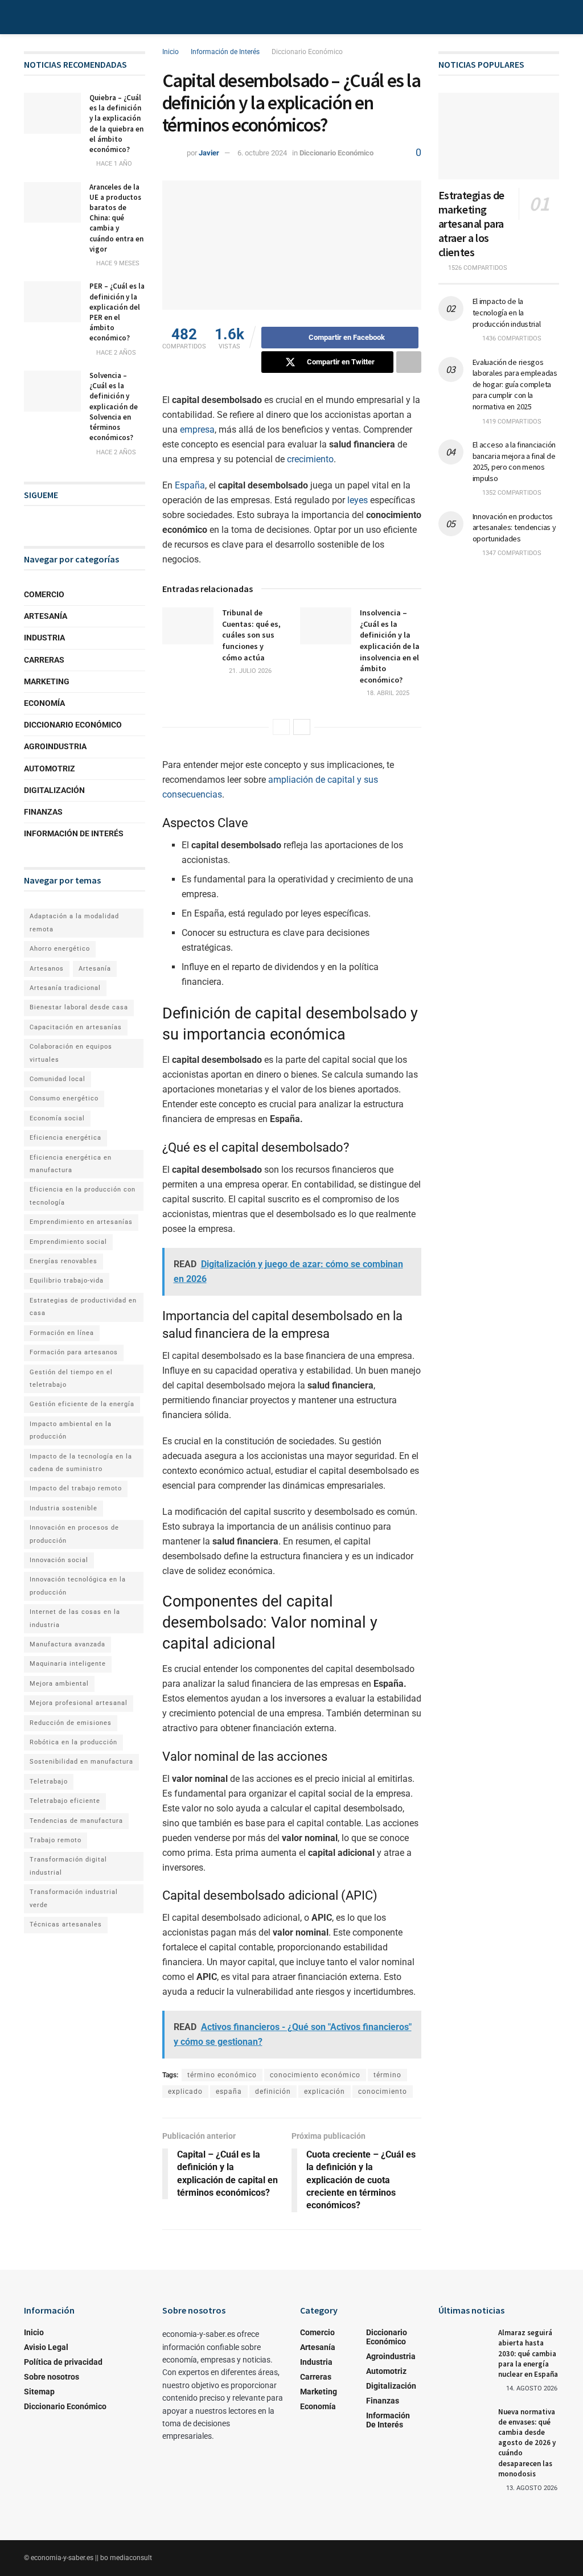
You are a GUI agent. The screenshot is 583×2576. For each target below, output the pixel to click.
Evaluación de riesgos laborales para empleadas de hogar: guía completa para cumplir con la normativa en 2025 (515, 384)
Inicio (171, 52)
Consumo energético (64, 1098)
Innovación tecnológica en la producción (78, 1586)
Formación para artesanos (74, 1352)
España (190, 485)
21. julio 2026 (249, 671)
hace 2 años (115, 353)
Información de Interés (225, 52)
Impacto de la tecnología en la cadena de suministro (81, 1463)
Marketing (47, 681)
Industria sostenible (63, 1508)
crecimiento (310, 459)
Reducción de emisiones (71, 1723)
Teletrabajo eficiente (65, 1801)
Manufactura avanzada (67, 1644)
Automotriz (50, 769)
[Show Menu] (29, 17)
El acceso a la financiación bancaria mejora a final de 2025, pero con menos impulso (514, 461)
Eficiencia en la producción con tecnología (83, 1196)
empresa (197, 430)
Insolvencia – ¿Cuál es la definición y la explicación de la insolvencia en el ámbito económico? (390, 646)
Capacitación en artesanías (76, 1027)
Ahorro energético (60, 949)
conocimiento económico (315, 2075)
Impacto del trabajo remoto (76, 1488)
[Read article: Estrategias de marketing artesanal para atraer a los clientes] (499, 136)
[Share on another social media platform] (409, 362)
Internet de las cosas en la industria (75, 1618)
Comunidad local (58, 1079)
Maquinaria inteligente (68, 1664)
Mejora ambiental (59, 1684)
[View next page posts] (302, 727)
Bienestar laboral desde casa (79, 1007)
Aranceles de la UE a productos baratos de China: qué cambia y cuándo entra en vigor (116, 218)
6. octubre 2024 (262, 153)
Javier (209, 153)
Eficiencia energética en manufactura (71, 1164)
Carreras (44, 660)
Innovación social (59, 1560)
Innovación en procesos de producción (74, 1534)
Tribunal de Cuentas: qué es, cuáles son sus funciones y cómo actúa (251, 635)
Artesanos (47, 969)
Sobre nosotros (52, 2377)
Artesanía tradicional (65, 988)
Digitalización (54, 790)
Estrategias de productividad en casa (83, 1307)
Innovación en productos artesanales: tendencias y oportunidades (514, 527)
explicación (325, 2092)
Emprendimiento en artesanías (81, 1222)
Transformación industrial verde (74, 1898)
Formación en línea (62, 1333)
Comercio (44, 594)
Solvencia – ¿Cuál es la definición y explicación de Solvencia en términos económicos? (114, 406)
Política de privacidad (63, 2362)
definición (273, 2092)
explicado (185, 2092)
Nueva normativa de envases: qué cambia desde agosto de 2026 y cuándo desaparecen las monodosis (527, 2443)
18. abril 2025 (387, 693)
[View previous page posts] (281, 727)
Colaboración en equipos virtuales (71, 1053)
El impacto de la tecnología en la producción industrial (507, 312)
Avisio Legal (46, 2347)
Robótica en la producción (73, 1742)
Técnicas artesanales (66, 1924)
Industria (44, 638)
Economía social (57, 1118)
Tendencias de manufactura (76, 1821)
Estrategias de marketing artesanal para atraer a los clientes (471, 223)
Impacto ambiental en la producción (71, 1430)
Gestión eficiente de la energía (82, 1404)
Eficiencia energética (65, 1138)
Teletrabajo (49, 1782)
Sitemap (39, 2392)
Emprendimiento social (68, 1242)
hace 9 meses (117, 263)
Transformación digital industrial (68, 1866)
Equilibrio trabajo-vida (67, 1281)
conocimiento (383, 2092)
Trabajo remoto (56, 1840)
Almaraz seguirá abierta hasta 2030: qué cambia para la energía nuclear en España (528, 2353)
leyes (358, 500)
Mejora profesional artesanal (79, 1703)
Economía (44, 703)
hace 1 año (113, 164)
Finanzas (43, 812)
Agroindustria (55, 746)
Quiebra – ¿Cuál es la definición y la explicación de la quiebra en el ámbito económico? (116, 124)
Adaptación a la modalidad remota (74, 923)
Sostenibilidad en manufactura (81, 1762)
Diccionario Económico (307, 52)
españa (229, 2092)
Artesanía (46, 616)
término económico (222, 2075)
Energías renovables (63, 1261)
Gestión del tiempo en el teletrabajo (71, 1379)
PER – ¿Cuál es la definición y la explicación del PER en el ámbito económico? (117, 312)
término (387, 2075)
